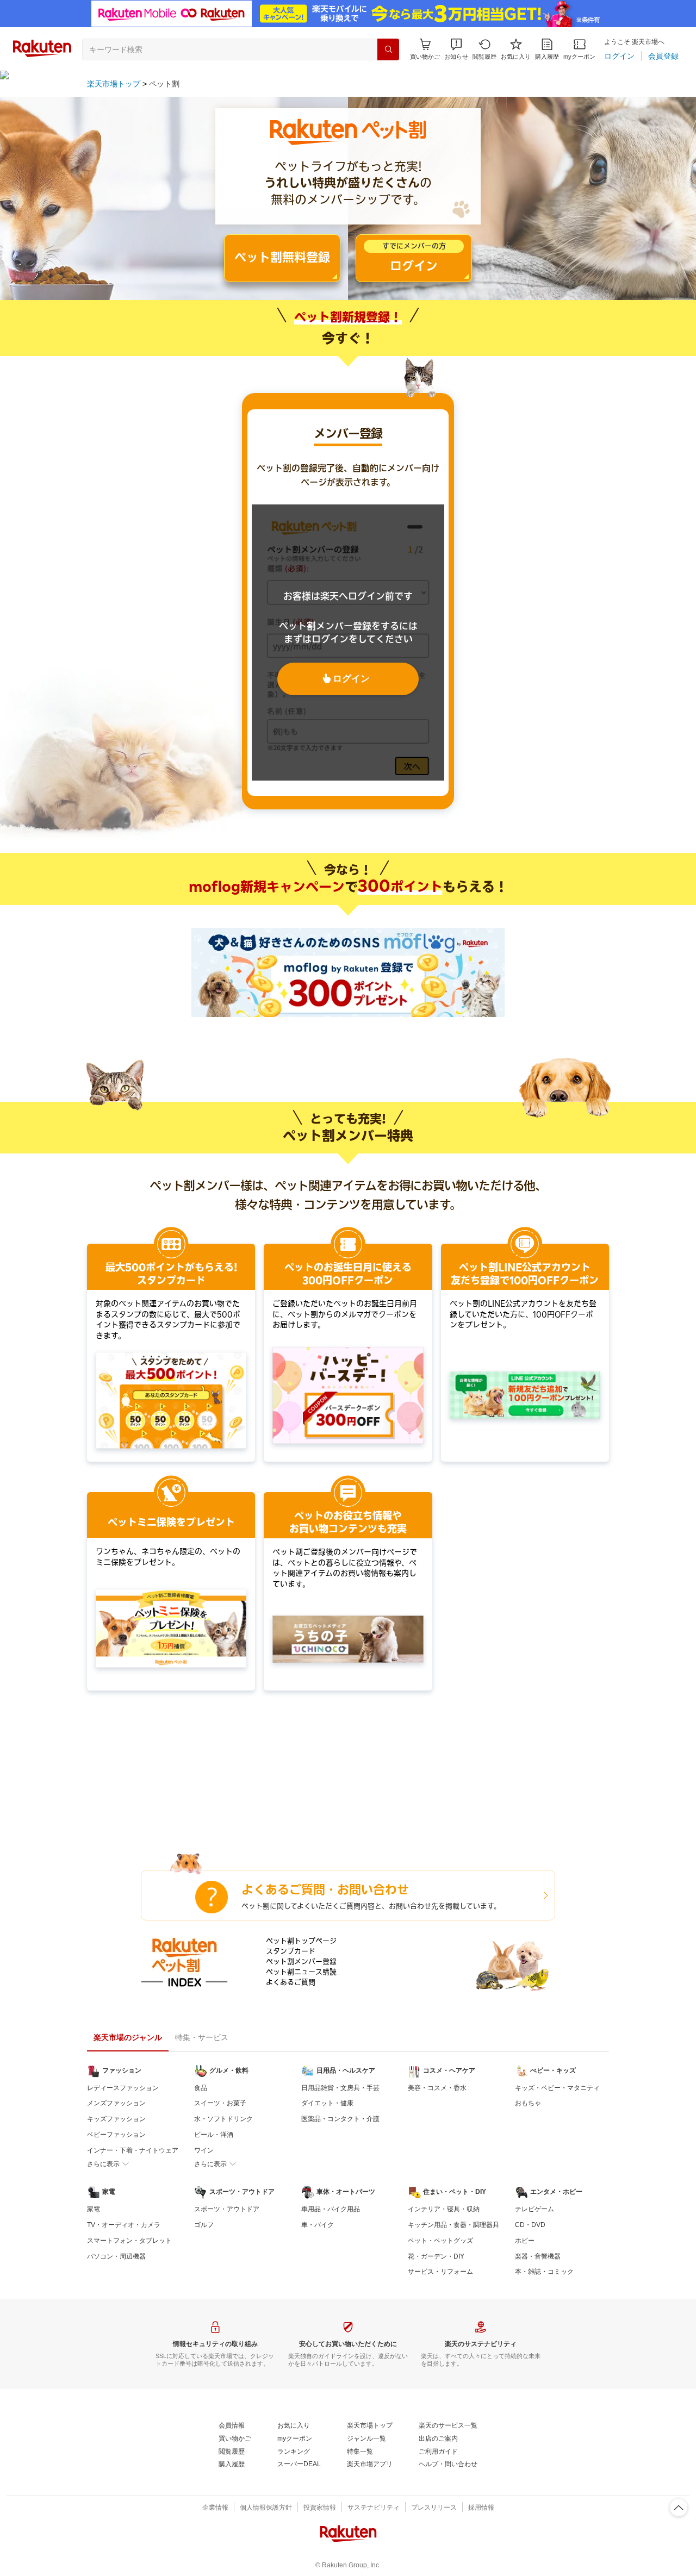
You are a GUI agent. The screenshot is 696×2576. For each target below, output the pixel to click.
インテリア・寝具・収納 (444, 2209)
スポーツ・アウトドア (227, 2209)
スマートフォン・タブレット (129, 2241)
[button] (456, 49)
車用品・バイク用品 (331, 2209)
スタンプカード (291, 1951)
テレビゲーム (535, 2209)
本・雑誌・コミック (544, 2272)
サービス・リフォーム (440, 2272)
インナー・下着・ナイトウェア (133, 2150)
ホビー (525, 2241)
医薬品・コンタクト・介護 (340, 2119)
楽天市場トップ (114, 84)
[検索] (388, 49)
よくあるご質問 (291, 1982)
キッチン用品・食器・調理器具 (453, 2225)
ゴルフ (204, 2225)
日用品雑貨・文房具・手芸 (340, 2088)
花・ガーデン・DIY (436, 2256)
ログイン (351, 679)
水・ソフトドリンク (223, 2119)
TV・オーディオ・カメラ (124, 2225)
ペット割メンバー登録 (301, 1961)
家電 (94, 2209)
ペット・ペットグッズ (440, 2241)
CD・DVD (530, 2225)
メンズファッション (116, 2103)
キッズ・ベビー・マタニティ (557, 2088)
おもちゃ (528, 2103)
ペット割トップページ (301, 1941)
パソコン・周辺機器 (116, 2256)
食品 (201, 2088)
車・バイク (318, 2225)
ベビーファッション (116, 2135)
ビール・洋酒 (214, 2135)
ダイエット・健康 (327, 2103)
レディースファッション (123, 2088)
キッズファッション (116, 2119)
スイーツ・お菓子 (220, 2103)
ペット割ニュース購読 (301, 1972)
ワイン (204, 2150)
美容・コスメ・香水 (437, 2088)
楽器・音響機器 (538, 2256)
